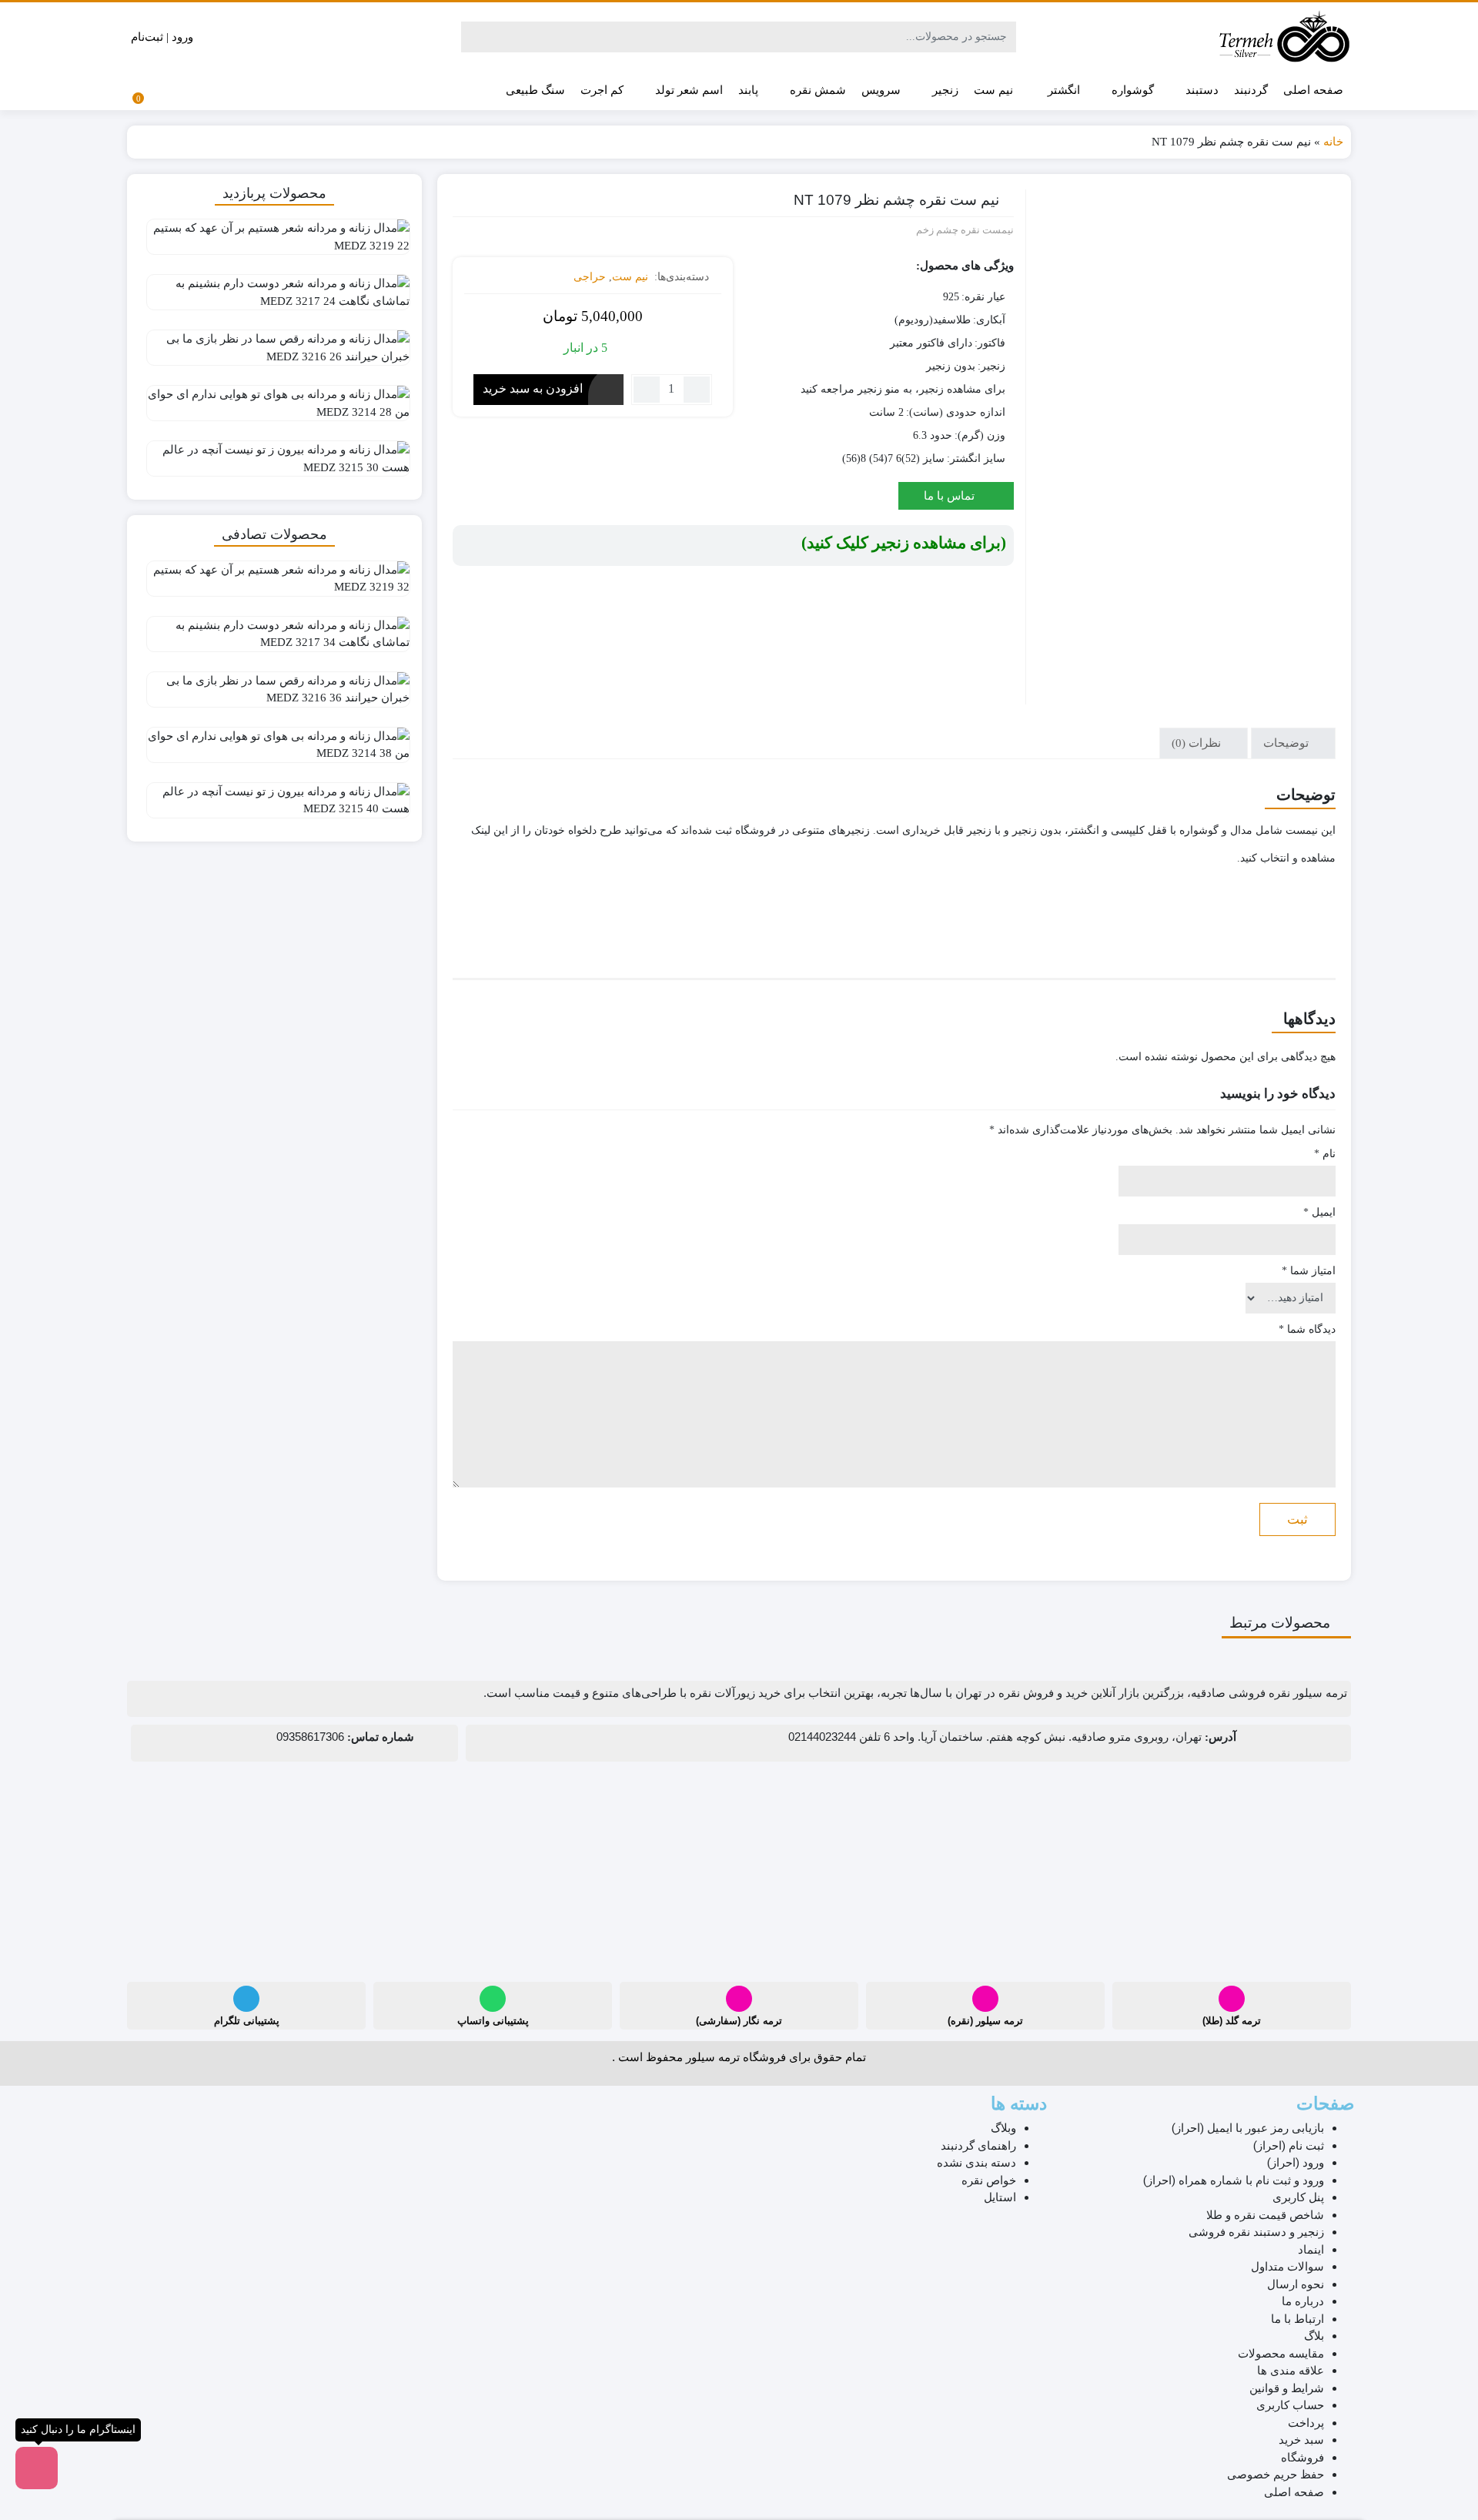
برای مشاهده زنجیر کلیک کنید (904, 543)
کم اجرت (602, 90)
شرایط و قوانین (1287, 2388)
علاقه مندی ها (1291, 2371)
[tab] (1293, 743)
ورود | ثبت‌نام (164, 37)
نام (1325, 1154)
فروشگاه (1302, 2458)
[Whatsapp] (493, 1999)
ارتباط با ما (1297, 2319)
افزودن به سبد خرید (533, 388)
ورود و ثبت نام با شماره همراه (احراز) (1234, 2180)
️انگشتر (1062, 90)
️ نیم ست (995, 90)
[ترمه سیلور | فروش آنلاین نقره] (1284, 37)
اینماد (1311, 2250)
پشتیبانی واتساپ (493, 2021)
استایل (1000, 2197)
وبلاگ (1003, 2128)
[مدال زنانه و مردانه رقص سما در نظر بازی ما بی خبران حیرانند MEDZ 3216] (274, 353)
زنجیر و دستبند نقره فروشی (1256, 2232)
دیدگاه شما (1307, 1329)
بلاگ (1314, 2336)
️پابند (748, 90)
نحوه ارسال (1296, 2284)
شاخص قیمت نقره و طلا (1265, 2215)
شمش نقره (816, 90)
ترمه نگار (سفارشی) (739, 2021)
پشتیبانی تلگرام (247, 2021)
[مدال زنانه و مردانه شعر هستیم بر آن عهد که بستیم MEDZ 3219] (274, 243)
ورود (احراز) (1296, 2163)
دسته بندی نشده (976, 2163)
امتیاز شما (1309, 1271)
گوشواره (1131, 90)
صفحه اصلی (1313, 90)
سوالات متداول (1287, 2267)
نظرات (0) (1198, 743)
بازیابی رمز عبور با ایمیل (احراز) (1248, 2128)
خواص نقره (989, 2180)
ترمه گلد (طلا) (1232, 2021)
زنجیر (944, 90)
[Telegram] (246, 1999)
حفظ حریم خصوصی (1276, 2475)
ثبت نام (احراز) (1289, 2146)
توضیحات (1287, 743)
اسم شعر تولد (687, 90)
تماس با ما (951, 496)
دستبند (1200, 90)
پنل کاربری (1298, 2197)
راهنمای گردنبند (978, 2146)
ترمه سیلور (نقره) (985, 2021)
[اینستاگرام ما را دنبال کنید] (37, 2468)
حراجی (590, 277)
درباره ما (1303, 2301)
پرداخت (1306, 2423)
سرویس (881, 90)
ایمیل (1319, 1212)
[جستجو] (475, 37)
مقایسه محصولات (1281, 2354)
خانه (1333, 142)
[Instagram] (1232, 1999)
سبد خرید (1301, 2440)
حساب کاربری (1290, 2405)
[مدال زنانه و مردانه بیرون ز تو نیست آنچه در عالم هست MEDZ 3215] (274, 464)
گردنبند (1251, 90)
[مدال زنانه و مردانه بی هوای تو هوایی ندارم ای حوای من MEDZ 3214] (274, 409)
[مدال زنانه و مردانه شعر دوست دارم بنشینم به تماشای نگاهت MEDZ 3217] (274, 298)
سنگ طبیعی (535, 90)
